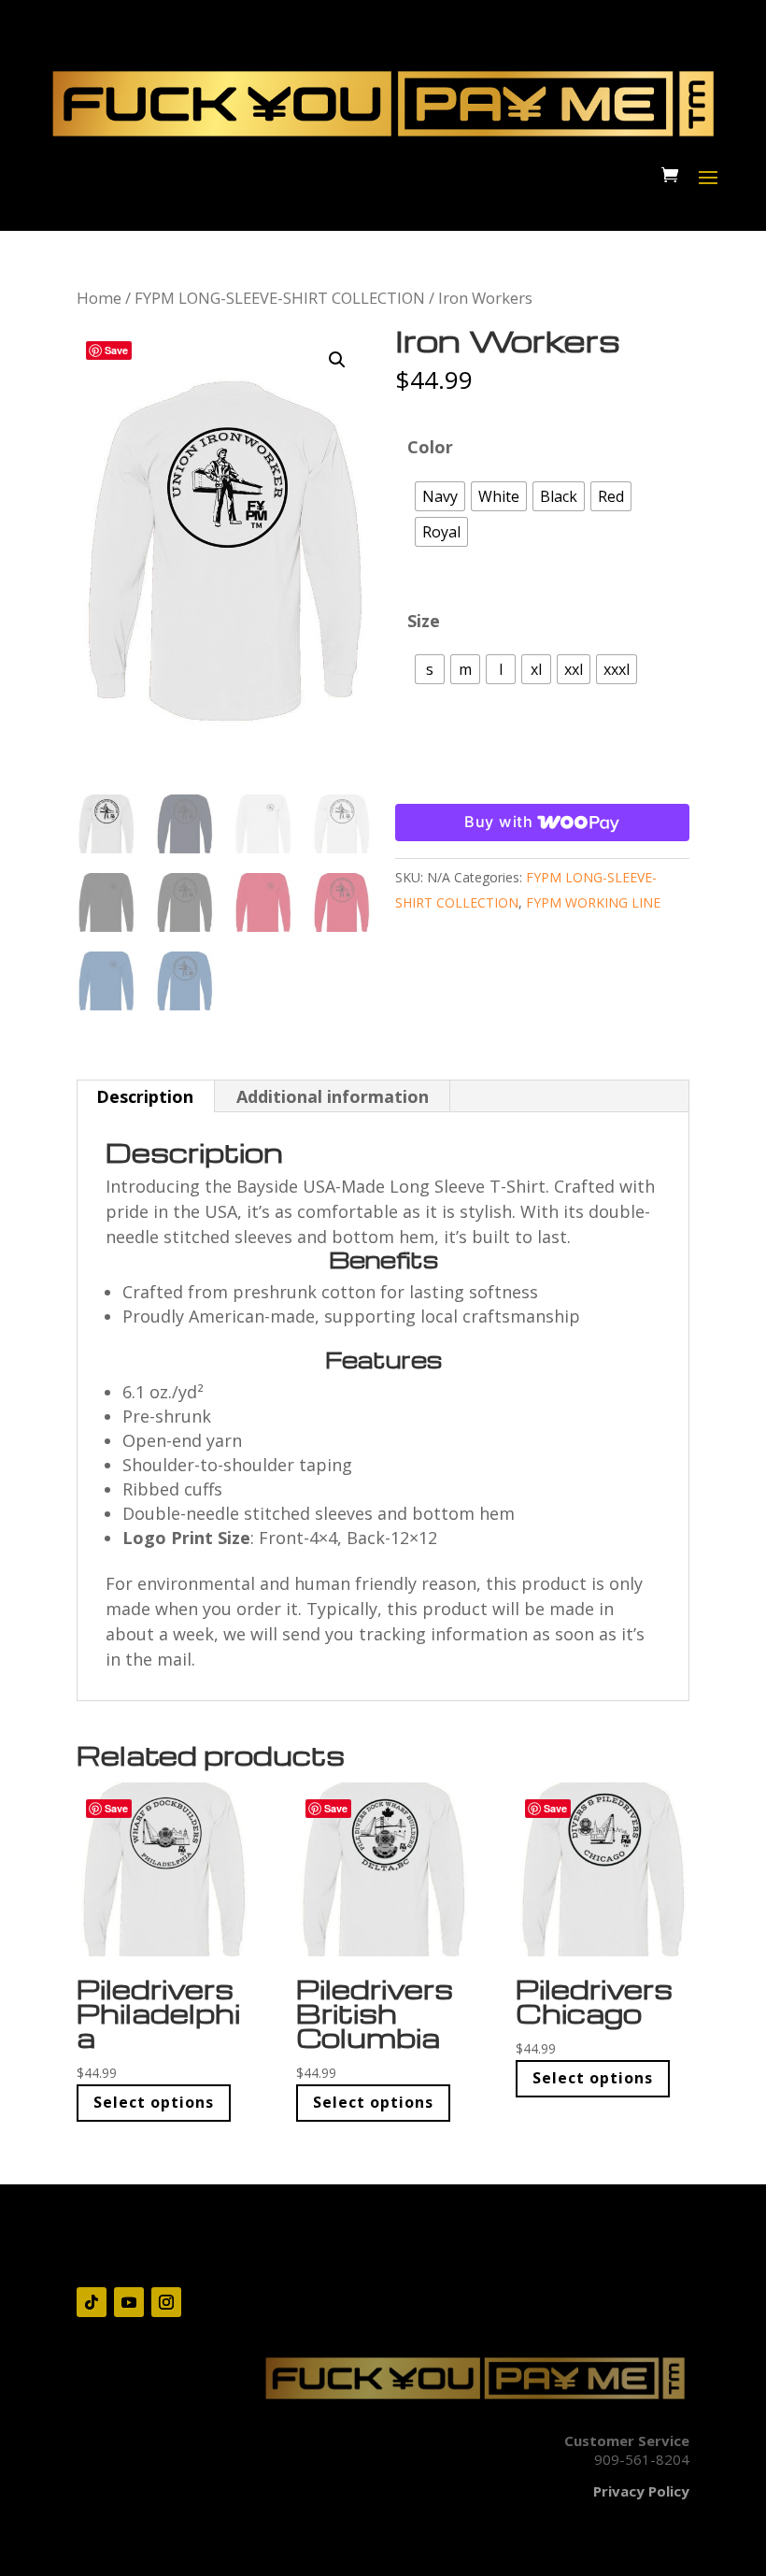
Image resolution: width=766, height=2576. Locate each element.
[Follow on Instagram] (166, 2302)
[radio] (440, 496)
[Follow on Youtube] (129, 2302)
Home (99, 298)
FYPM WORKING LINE (593, 902)
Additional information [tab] (333, 1096)
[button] (337, 360)
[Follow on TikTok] (92, 2302)
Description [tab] (145, 1096)
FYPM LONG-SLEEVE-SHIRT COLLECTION (280, 298)
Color (430, 447)
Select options (154, 2102)
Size (424, 621)
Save (116, 350)
